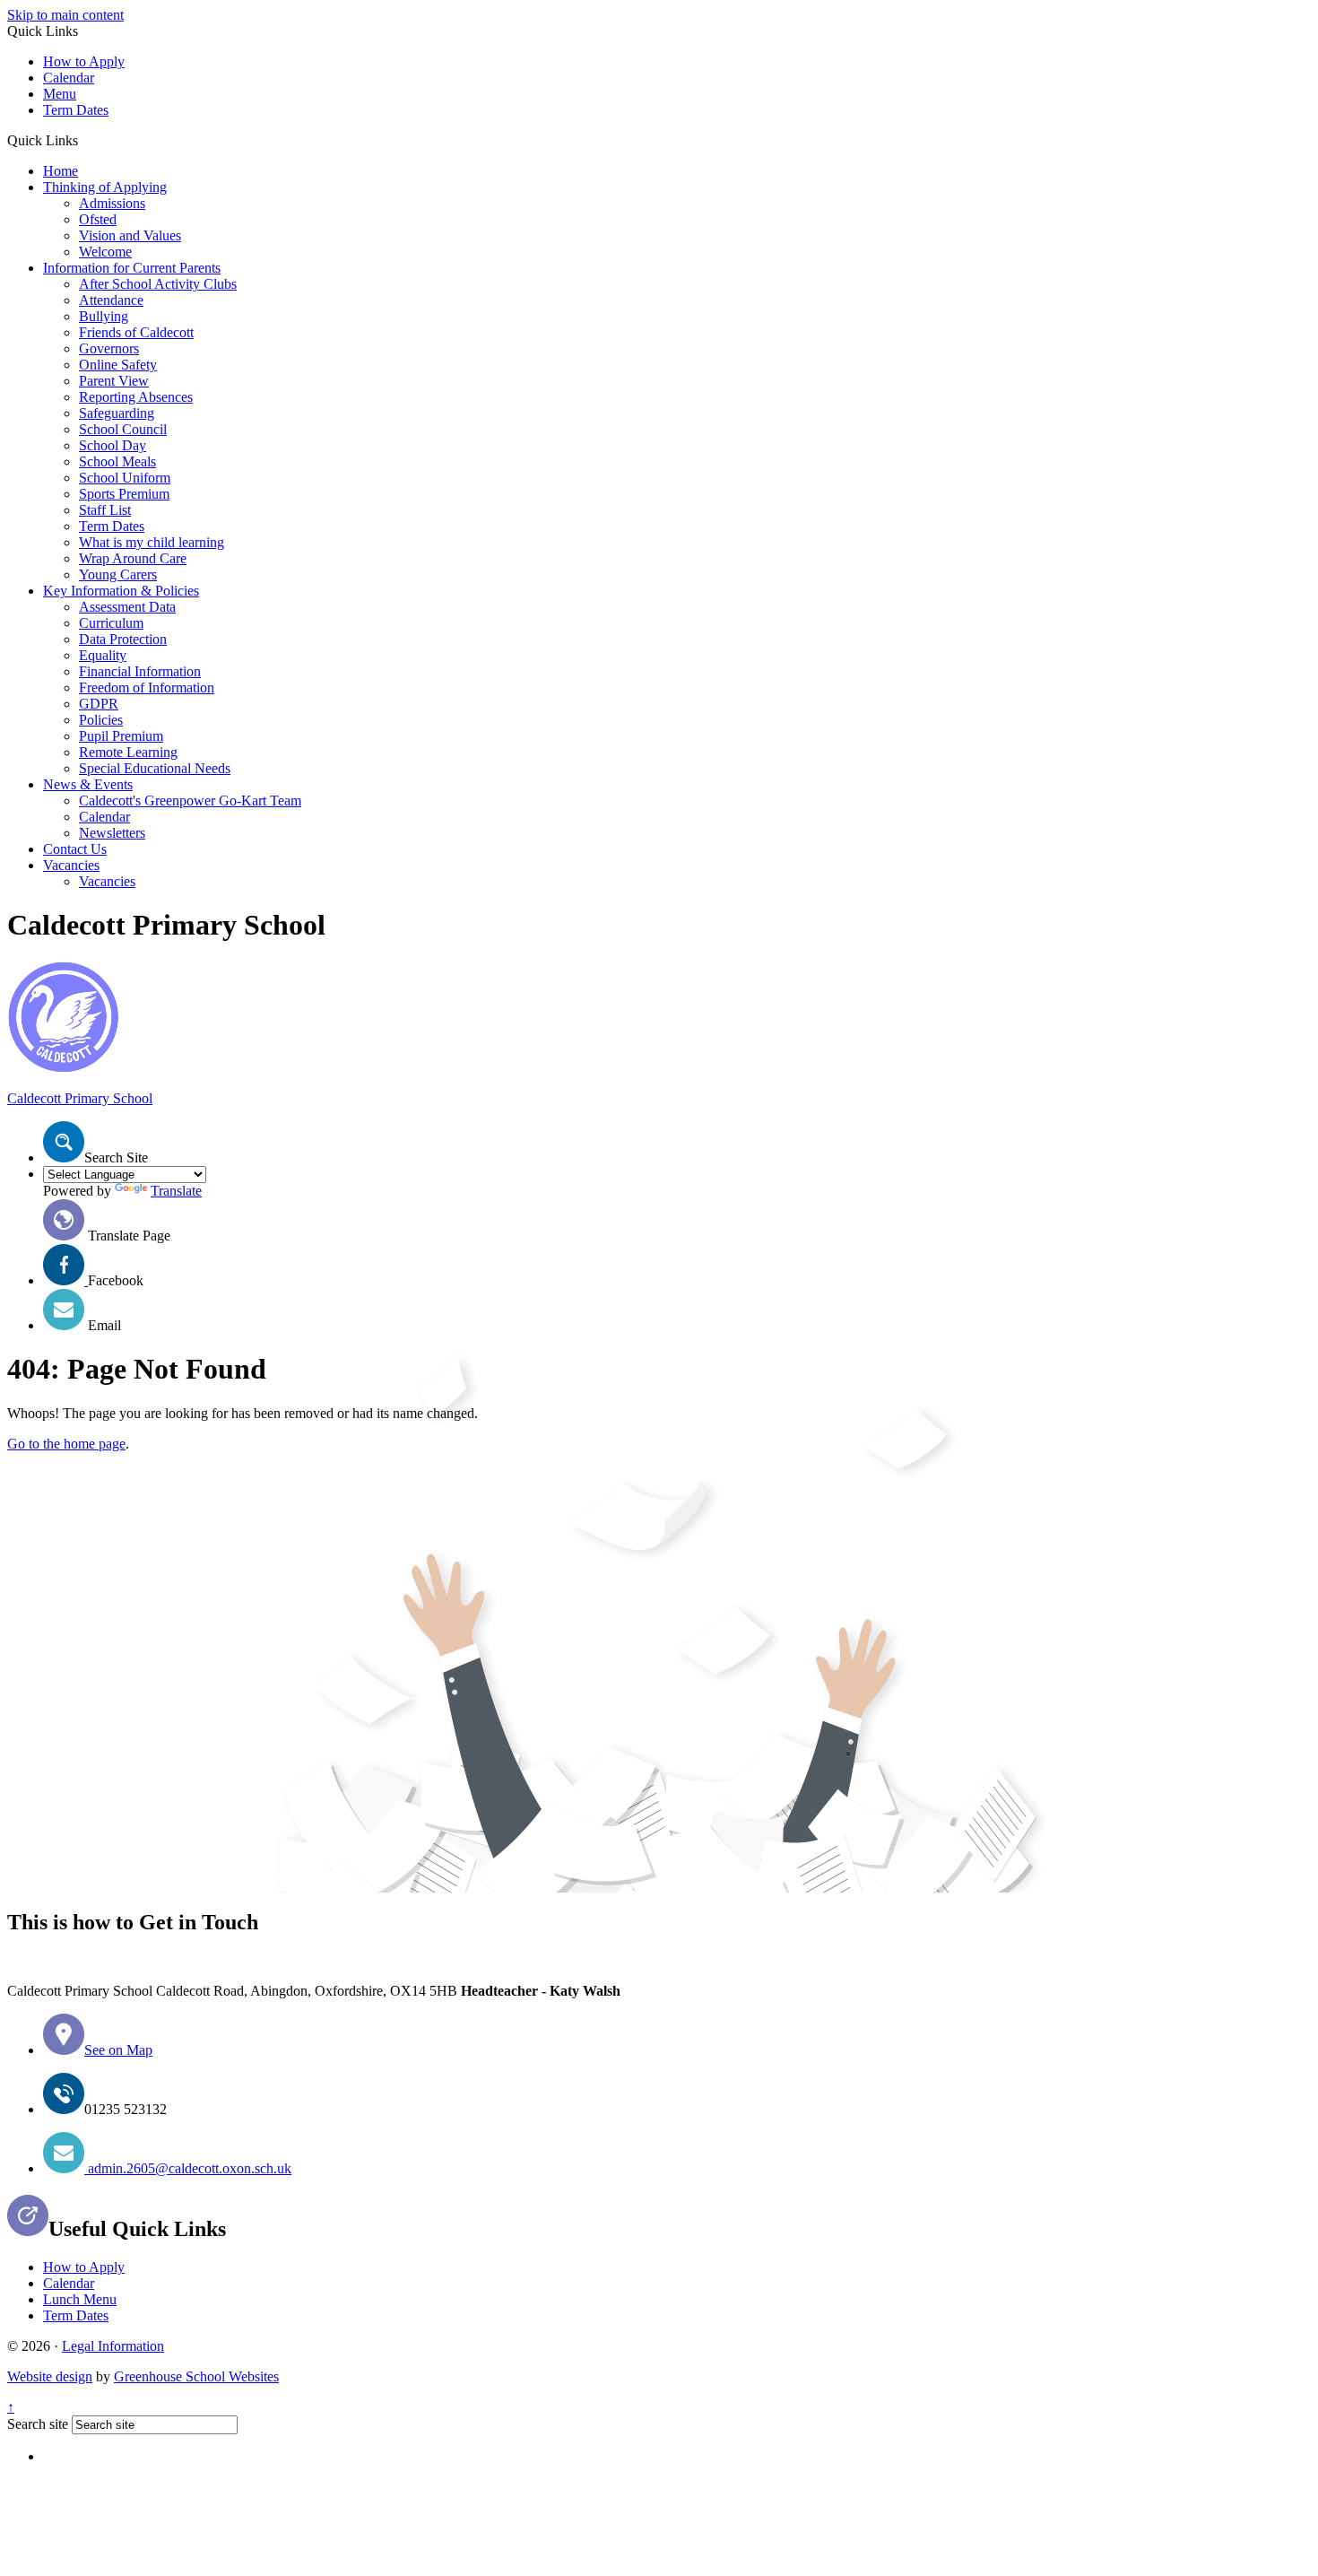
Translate (176, 1191)
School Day (113, 445)
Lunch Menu (80, 2299)
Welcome (105, 252)
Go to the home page (66, 1444)
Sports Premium (124, 494)
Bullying (104, 316)
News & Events (88, 784)
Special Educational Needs (155, 768)
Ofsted (98, 219)
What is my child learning (152, 542)
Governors (109, 348)
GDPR (99, 704)
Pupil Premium (121, 736)
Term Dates (76, 110)
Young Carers (118, 574)
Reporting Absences (136, 397)
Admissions (112, 203)
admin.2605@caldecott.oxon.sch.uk (188, 2168)
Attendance (111, 300)
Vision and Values (130, 235)
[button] (85, 140)
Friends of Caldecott (136, 332)
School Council (123, 429)
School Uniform (125, 478)
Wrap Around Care (133, 558)
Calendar (69, 78)
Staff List (105, 510)
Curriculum (111, 623)
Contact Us (75, 849)
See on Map (118, 2050)
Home (61, 171)
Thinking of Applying (105, 187)
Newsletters (112, 833)
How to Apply (84, 61)
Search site (38, 2424)
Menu (60, 94)
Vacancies (71, 865)
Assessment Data (127, 607)
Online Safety (118, 365)
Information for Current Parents (132, 268)
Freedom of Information (147, 688)
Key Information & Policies (121, 591)
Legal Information (113, 2346)
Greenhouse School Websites (196, 2376)
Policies (101, 720)
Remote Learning (128, 752)
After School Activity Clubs (158, 284)
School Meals (117, 461)
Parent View (114, 381)
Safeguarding (117, 413)
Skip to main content (65, 15)
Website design (50, 2376)
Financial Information (140, 671)
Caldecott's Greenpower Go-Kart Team (190, 801)
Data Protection (123, 639)
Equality (103, 655)
